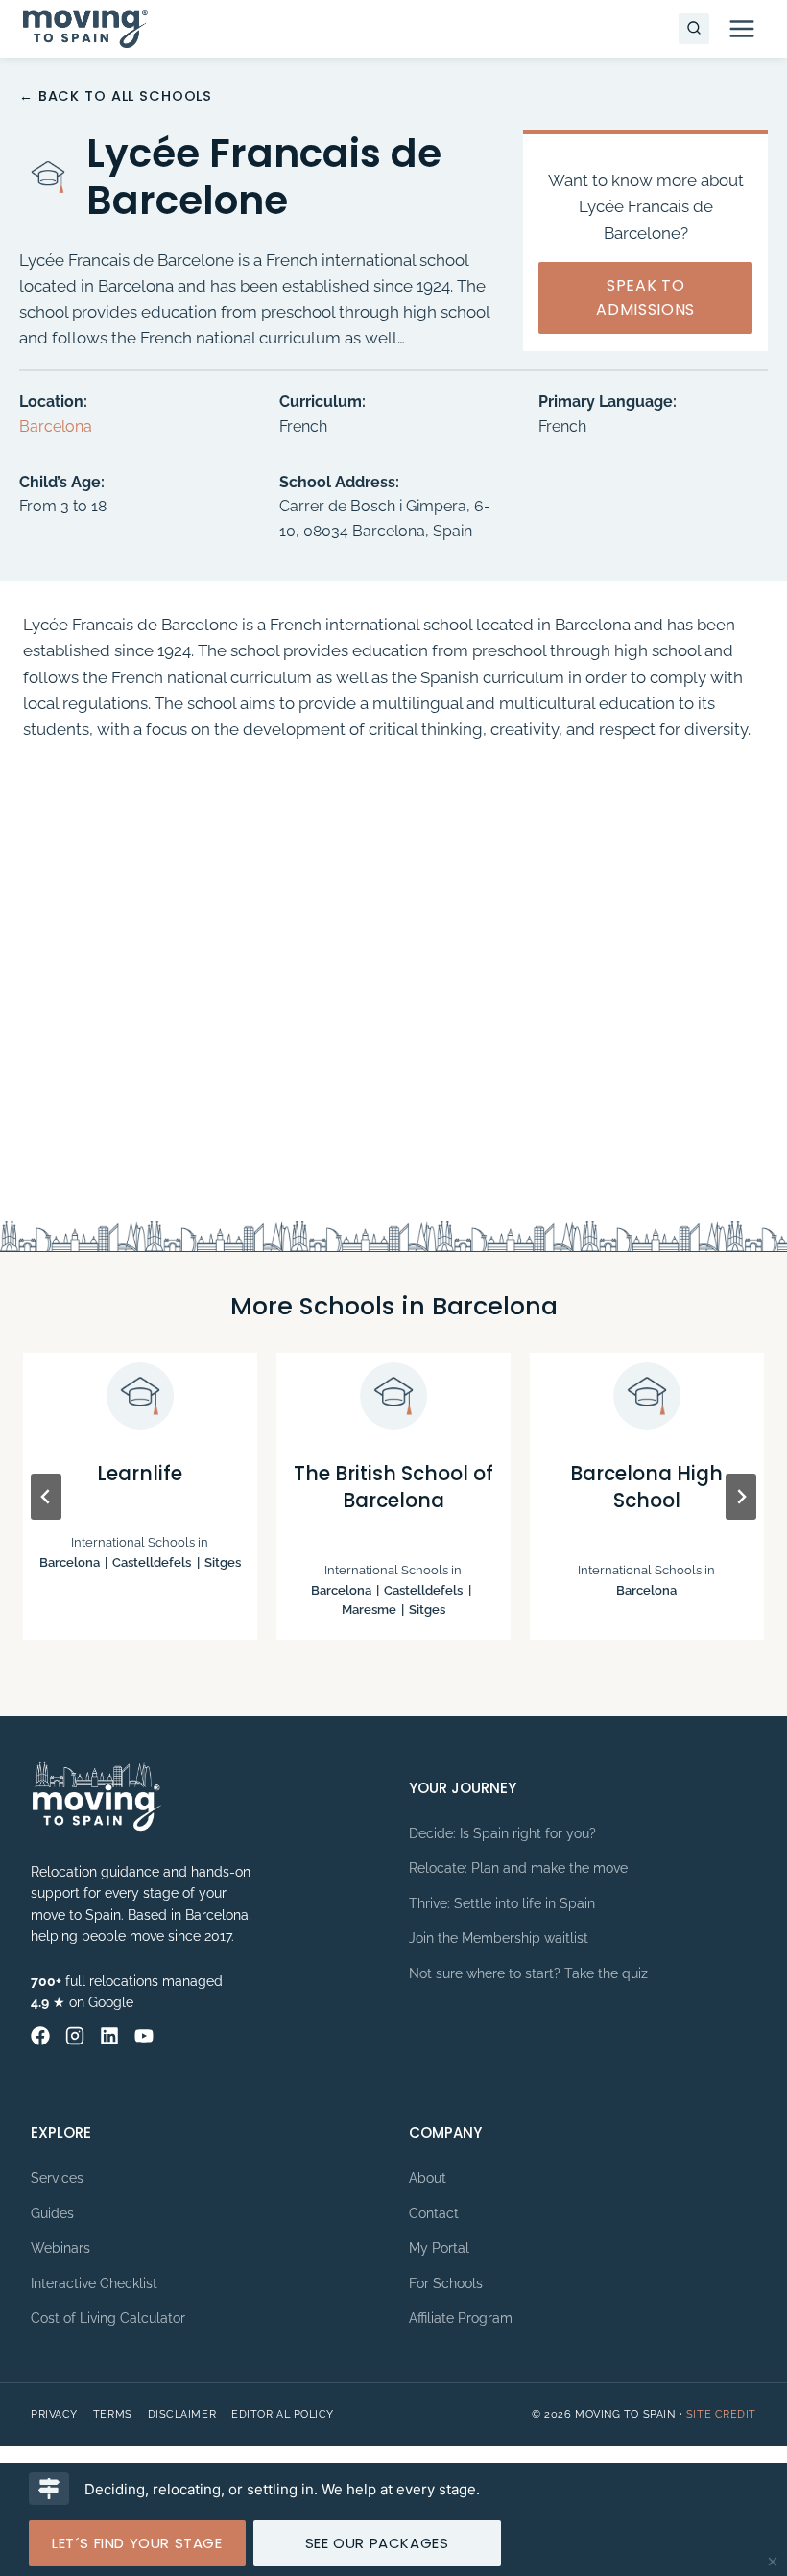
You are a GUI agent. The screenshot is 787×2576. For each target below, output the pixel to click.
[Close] (773, 2562)
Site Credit (721, 2414)
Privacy (54, 2414)
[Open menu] (741, 28)
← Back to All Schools (116, 96)
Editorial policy (283, 2414)
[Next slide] (741, 1497)
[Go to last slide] (46, 1497)
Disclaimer (182, 2414)
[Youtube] (144, 2036)
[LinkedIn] (109, 2036)
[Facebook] (40, 2036)
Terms (113, 2414)
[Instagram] (75, 2036)
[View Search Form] (694, 29)
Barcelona (56, 426)
